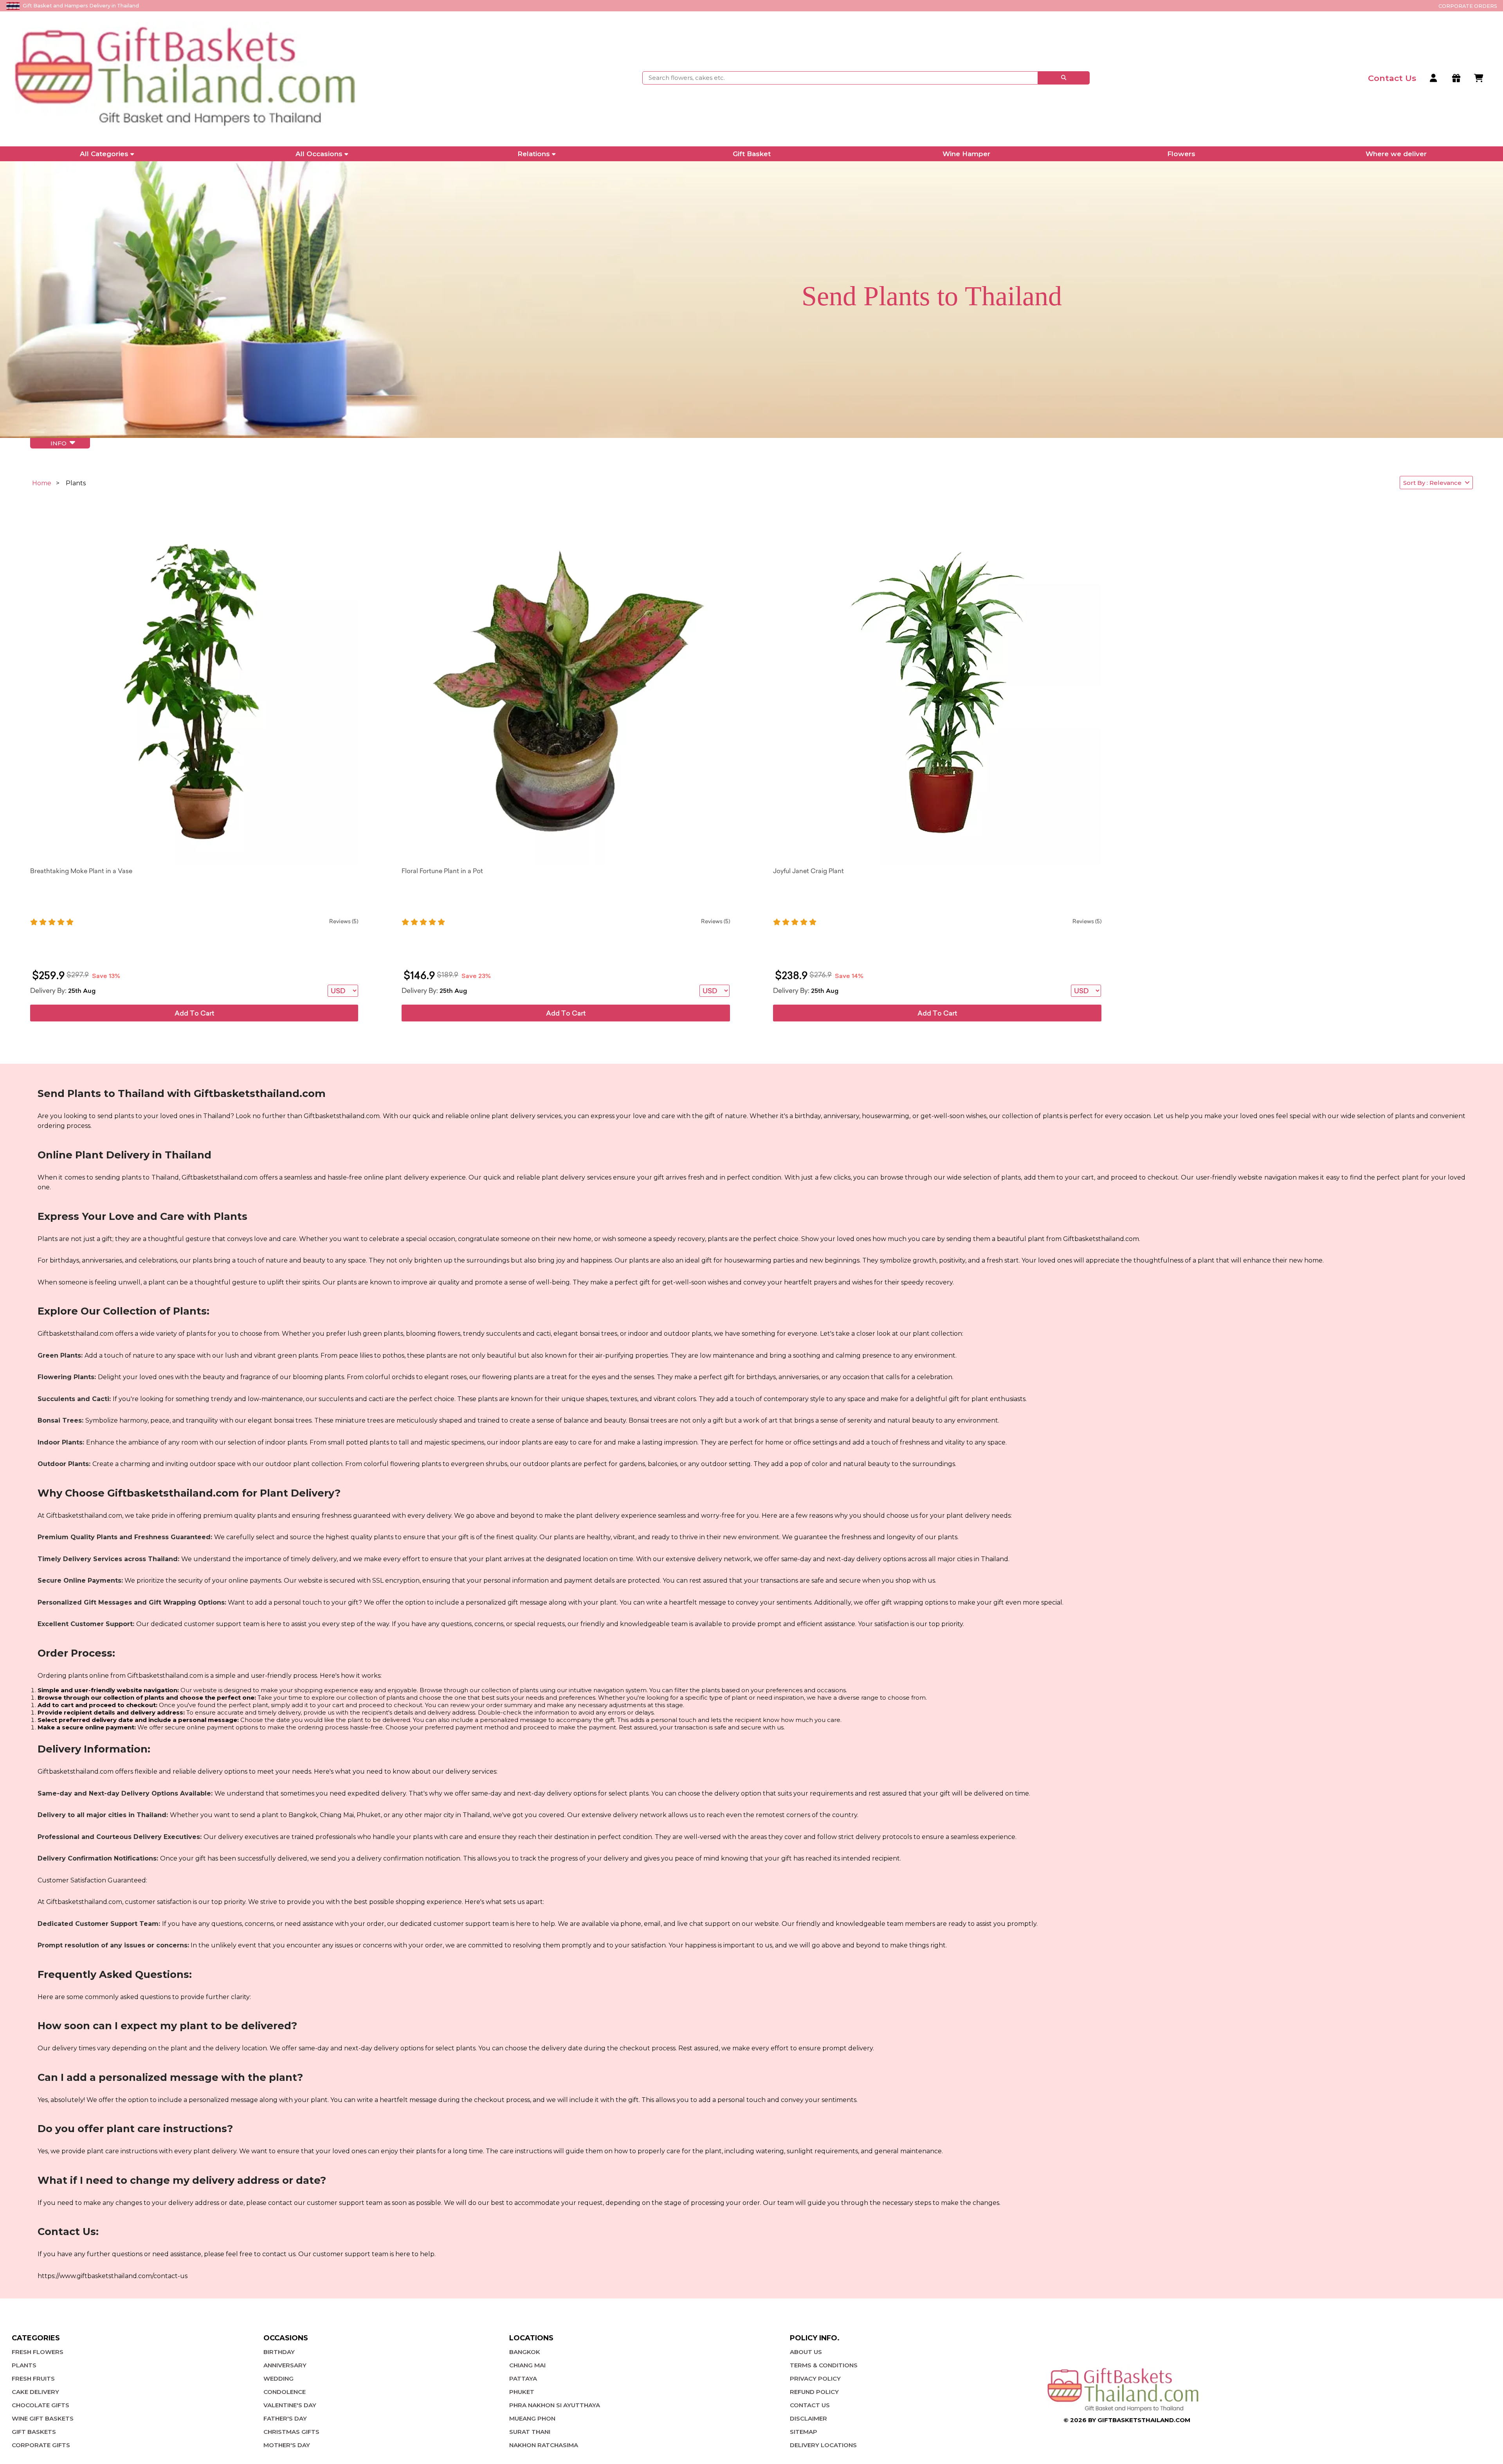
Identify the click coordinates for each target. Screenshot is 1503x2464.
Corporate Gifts (41, 2445)
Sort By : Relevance (1434, 483)
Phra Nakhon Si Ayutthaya (555, 2405)
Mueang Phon (532, 2418)
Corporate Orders (1468, 6)
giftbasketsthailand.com (1144, 2420)
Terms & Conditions (824, 2365)
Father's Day (285, 2418)
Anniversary (285, 2365)
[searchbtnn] (1064, 78)
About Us (806, 2352)
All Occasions (319, 154)
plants (24, 2365)
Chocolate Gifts (41, 2405)
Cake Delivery (35, 2392)
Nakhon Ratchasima (544, 2445)
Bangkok (525, 2352)
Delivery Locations (823, 2445)
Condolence (285, 2392)
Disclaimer (808, 2418)
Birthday (279, 2352)
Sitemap (804, 2432)
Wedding (278, 2378)
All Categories (104, 154)
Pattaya (523, 2378)
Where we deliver (1396, 154)
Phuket (522, 2392)
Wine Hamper (966, 154)
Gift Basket (752, 154)
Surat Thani (530, 2432)
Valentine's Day (290, 2405)
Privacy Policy (815, 2378)
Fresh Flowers (38, 2352)
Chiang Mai (527, 2365)
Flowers (1181, 154)
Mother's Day (287, 2445)
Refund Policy (814, 2392)
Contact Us (810, 2405)
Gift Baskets (34, 2432)
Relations (534, 154)
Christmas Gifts (291, 2432)
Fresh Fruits (33, 2378)
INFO (60, 443)
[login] (1434, 78)
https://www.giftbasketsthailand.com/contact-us (113, 2276)
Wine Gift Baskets (43, 2418)
